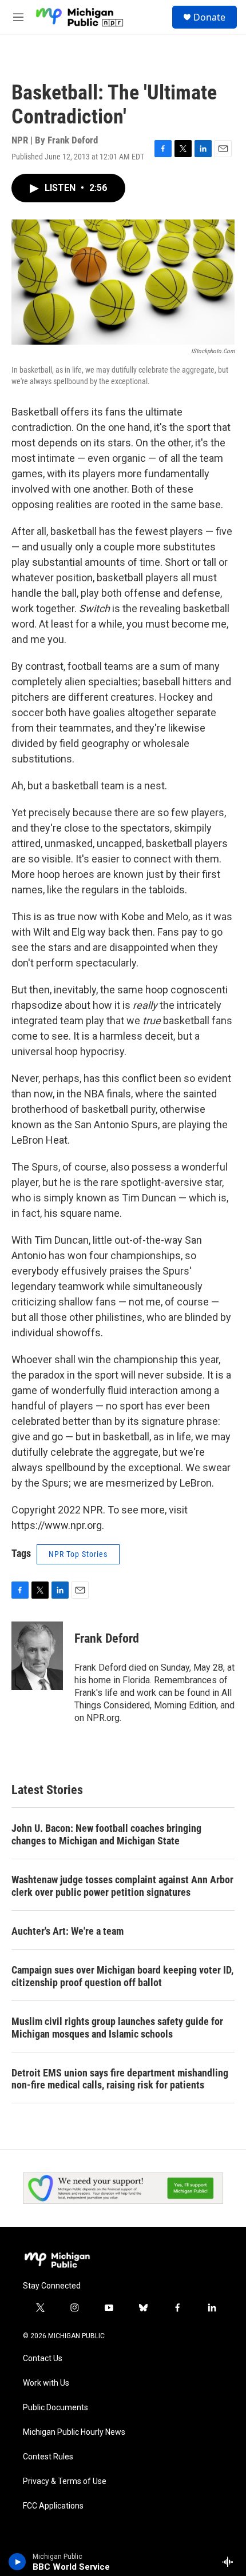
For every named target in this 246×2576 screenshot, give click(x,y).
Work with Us (46, 2383)
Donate (209, 17)
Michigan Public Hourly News (74, 2432)
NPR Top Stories (78, 1554)
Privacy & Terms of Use (65, 2481)
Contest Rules (48, 2457)
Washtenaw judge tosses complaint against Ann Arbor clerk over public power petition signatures (122, 1886)
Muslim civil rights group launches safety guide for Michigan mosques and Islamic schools (117, 2028)
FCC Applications (53, 2506)
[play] (17, 2562)
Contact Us (43, 2359)
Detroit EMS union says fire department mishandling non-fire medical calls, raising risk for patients (120, 2079)
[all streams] (231, 2562)
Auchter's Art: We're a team (68, 1931)
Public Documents (55, 2408)
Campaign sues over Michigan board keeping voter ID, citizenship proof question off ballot (122, 1976)
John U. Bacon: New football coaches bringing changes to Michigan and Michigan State (106, 1834)
